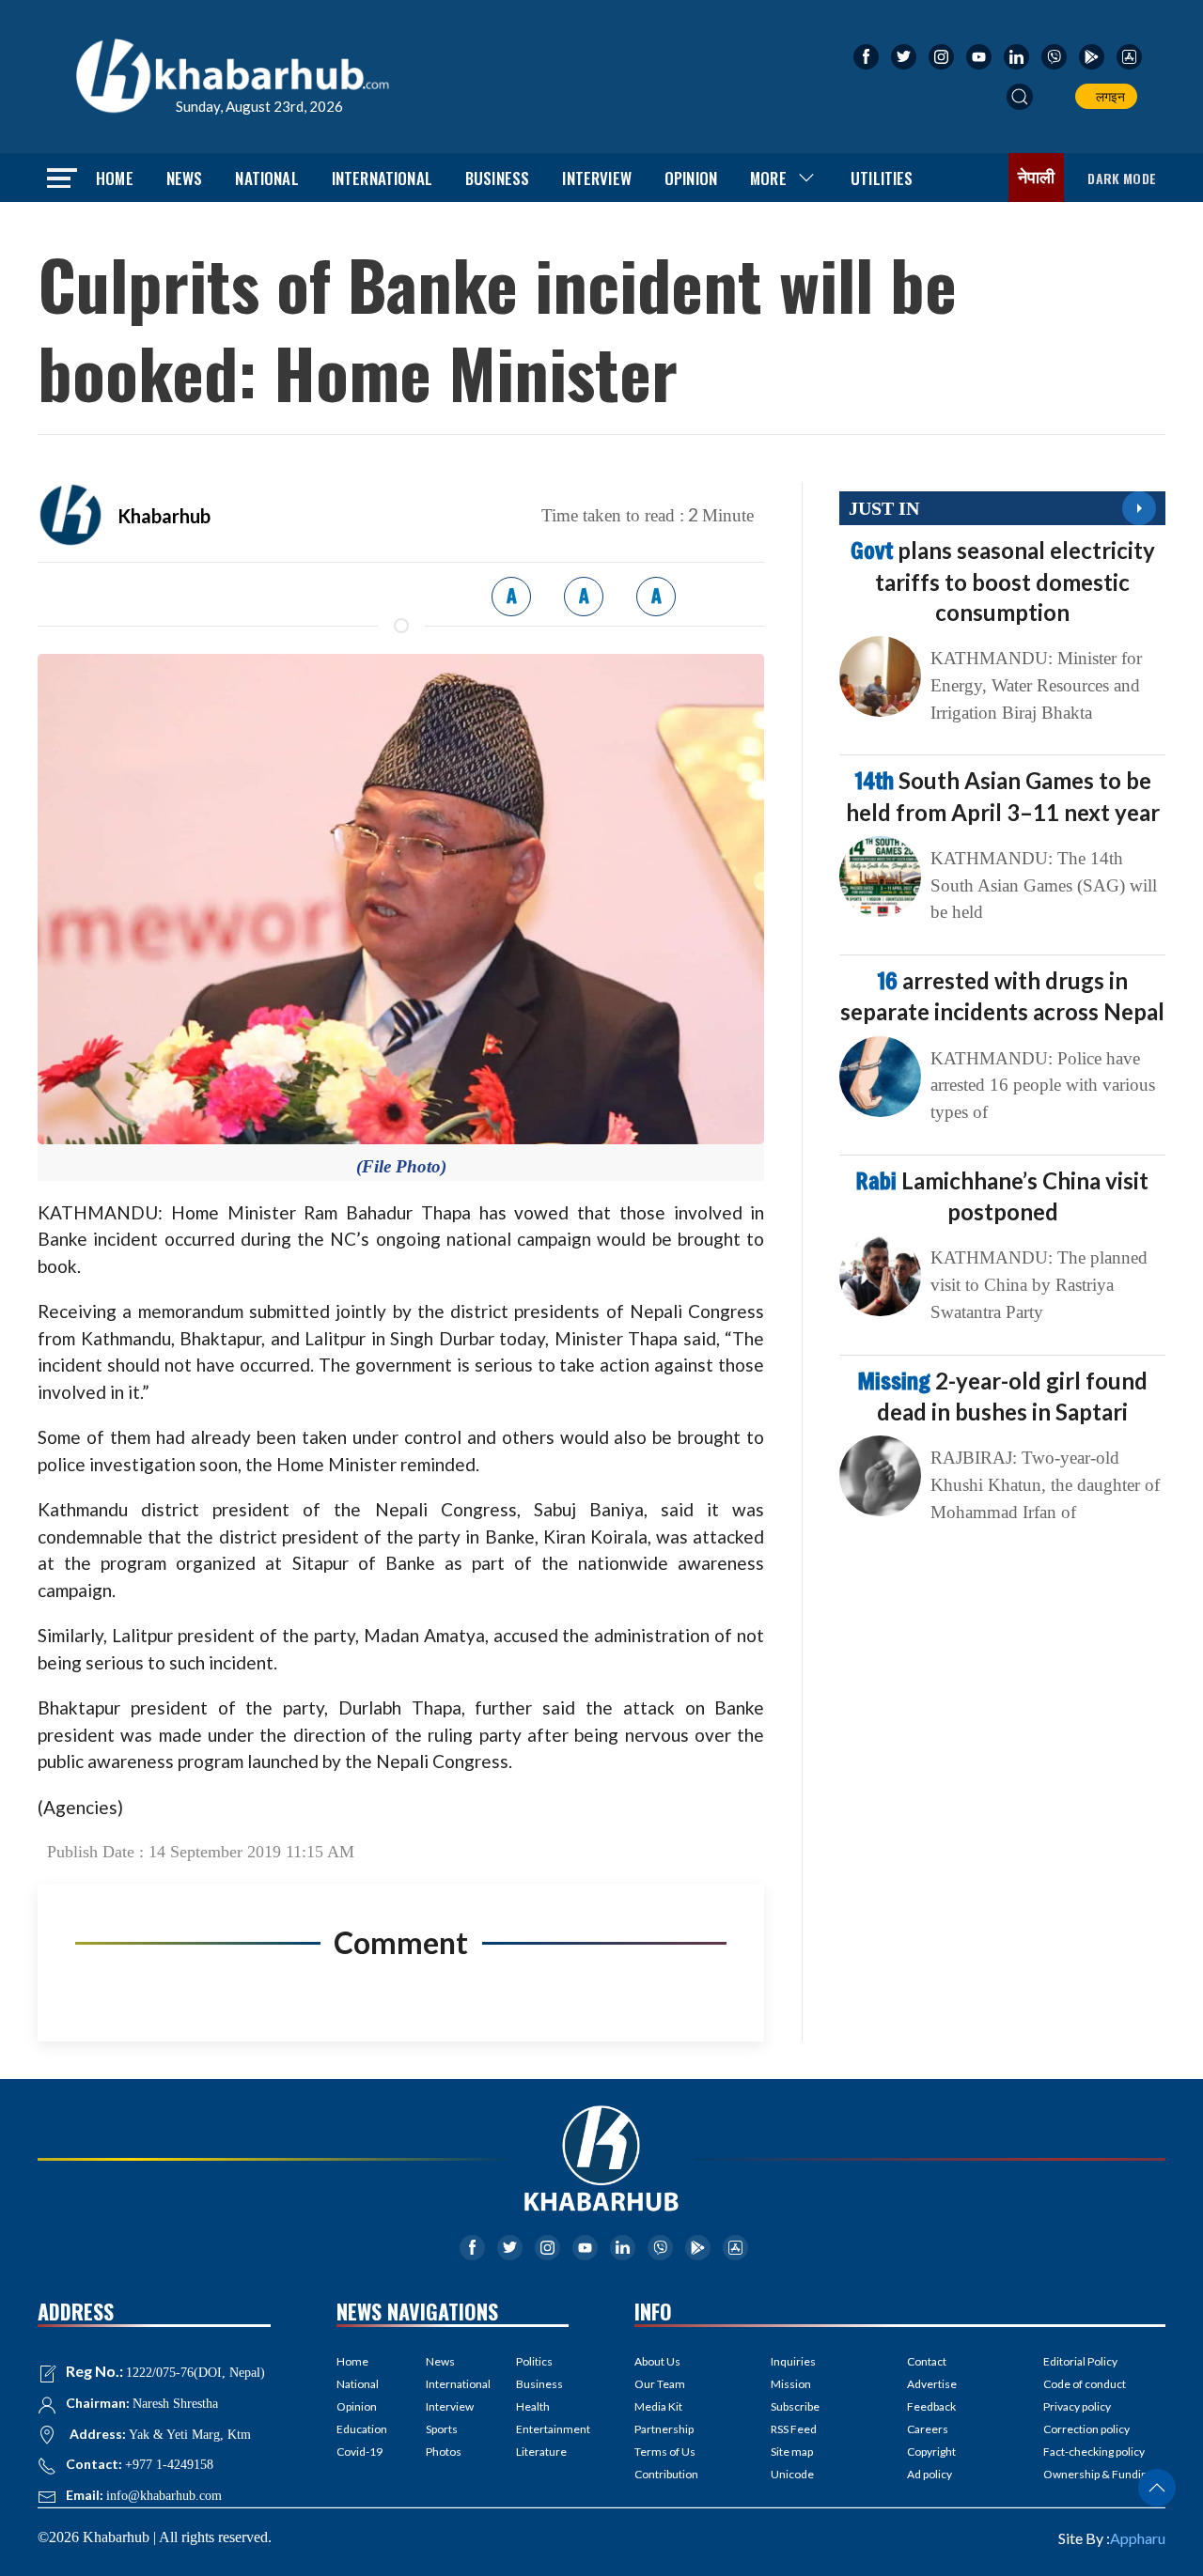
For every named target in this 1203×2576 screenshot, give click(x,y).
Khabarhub (164, 516)
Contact (927, 2361)
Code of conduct (1085, 2384)
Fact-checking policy (1094, 2452)
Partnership (664, 2429)
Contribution (666, 2474)
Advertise (932, 2384)
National (266, 178)
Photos (444, 2452)
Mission (791, 2384)
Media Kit (658, 2406)
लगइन (1108, 96)
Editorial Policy (1080, 2361)
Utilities (882, 178)
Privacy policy (1077, 2406)
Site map (792, 2452)
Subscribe (795, 2406)
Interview (597, 178)
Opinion (691, 178)
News (185, 178)
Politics (534, 2361)
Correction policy (1086, 2429)
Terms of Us (665, 2452)
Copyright (931, 2452)
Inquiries (793, 2361)
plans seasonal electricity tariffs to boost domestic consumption (1003, 581)
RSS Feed (794, 2429)
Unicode (792, 2474)
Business (497, 178)
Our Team (660, 2384)
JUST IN (884, 508)
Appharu (1138, 2538)
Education (362, 2429)
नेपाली (1037, 178)
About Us (657, 2361)
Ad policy (930, 2474)
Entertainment (542, 2429)
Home (115, 178)
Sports (442, 2429)
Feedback (931, 2406)
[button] (1020, 97)
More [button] (768, 178)
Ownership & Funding (1098, 2474)
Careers (928, 2429)
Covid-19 (359, 2452)
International (382, 178)
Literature (541, 2452)
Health (533, 2406)
